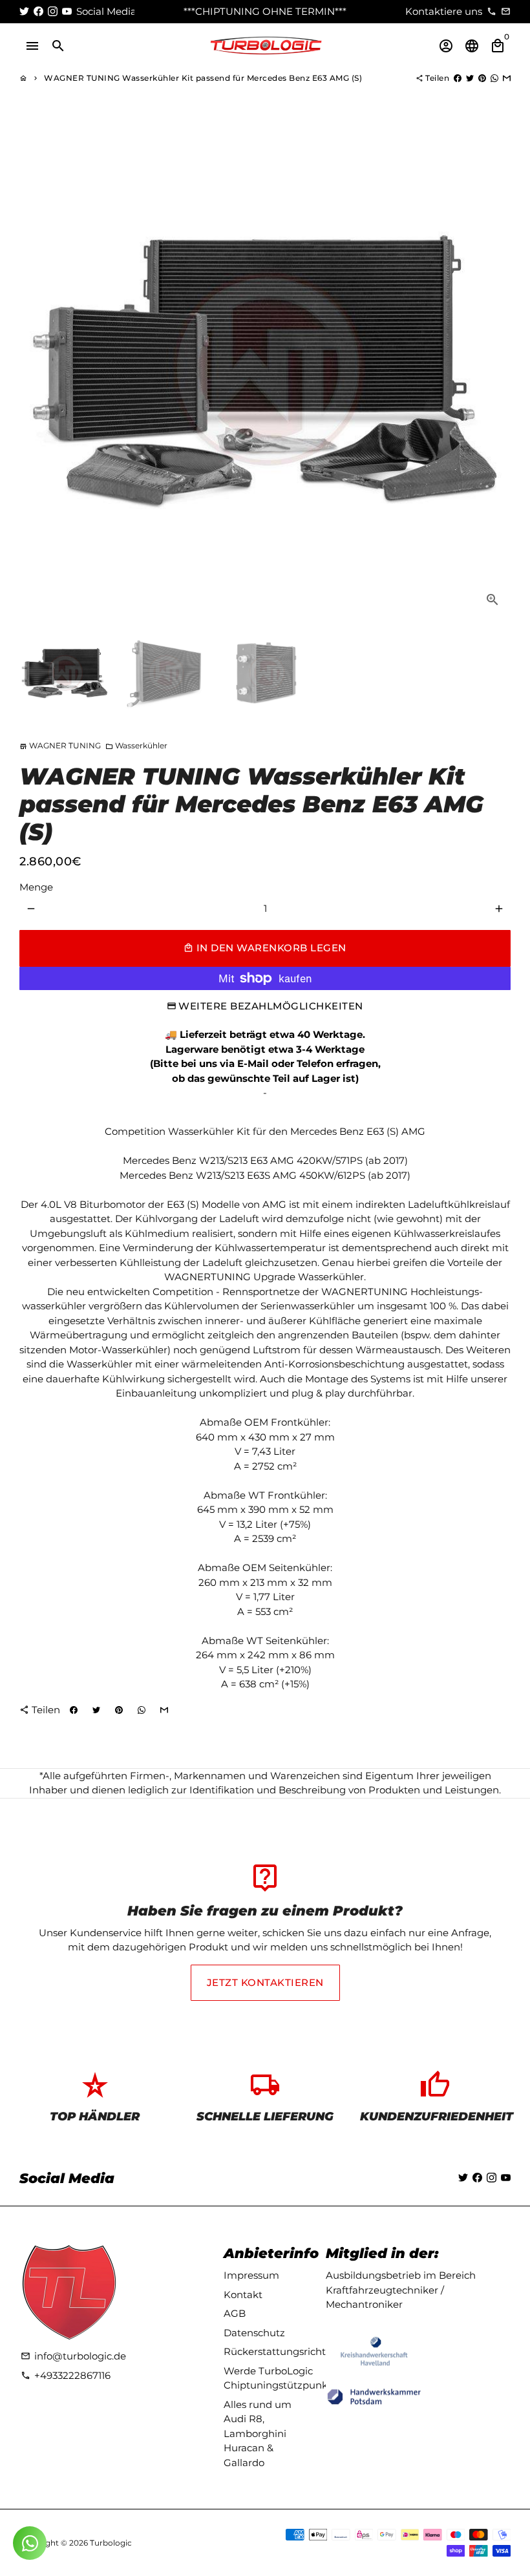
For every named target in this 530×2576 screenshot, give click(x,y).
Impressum (251, 2275)
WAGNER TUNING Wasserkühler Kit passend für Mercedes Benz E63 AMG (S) (203, 78)
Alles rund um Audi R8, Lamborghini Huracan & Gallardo (258, 2433)
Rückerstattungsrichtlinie (285, 2351)
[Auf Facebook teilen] (458, 78)
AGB (235, 2313)
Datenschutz (254, 2333)
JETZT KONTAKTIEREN (265, 1982)
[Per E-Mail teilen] (507, 78)
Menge (36, 887)
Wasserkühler (136, 745)
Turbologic (111, 2543)
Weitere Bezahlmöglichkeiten (271, 1006)
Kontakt (243, 2295)
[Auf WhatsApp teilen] (494, 78)
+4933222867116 (66, 2375)
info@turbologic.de (73, 2356)
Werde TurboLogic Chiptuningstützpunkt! (279, 2378)
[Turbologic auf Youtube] (67, 11)
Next (494, 372)
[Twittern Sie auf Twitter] (470, 78)
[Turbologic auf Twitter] (24, 11)
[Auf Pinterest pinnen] (482, 78)
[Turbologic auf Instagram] (53, 11)
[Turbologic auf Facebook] (38, 11)
